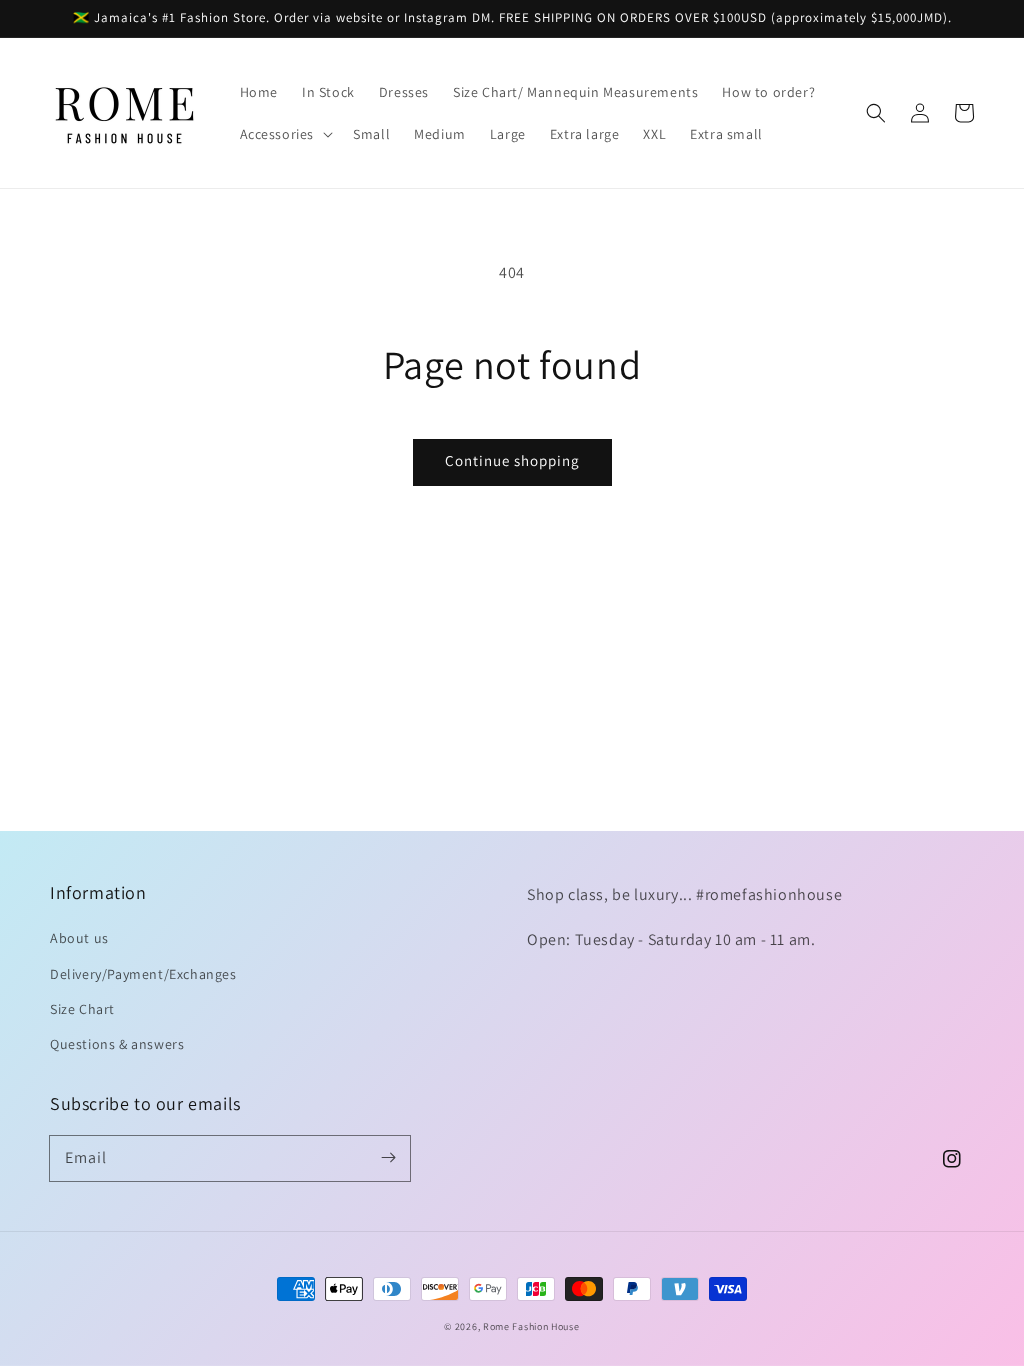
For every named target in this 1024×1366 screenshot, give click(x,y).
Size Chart (82, 1009)
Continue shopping (512, 460)
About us (79, 938)
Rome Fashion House (531, 1326)
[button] (285, 134)
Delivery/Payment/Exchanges (143, 974)
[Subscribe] (388, 1158)
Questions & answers (117, 1044)
